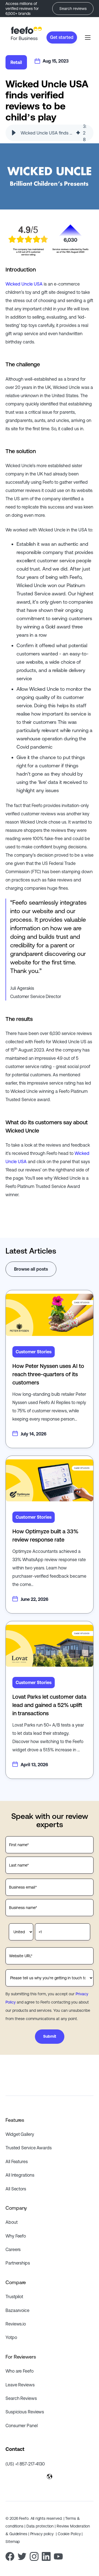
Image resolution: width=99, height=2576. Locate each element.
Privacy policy (43, 2534)
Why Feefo (16, 2236)
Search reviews (73, 9)
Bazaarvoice (17, 2310)
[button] (14, 133)
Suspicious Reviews (25, 2412)
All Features (17, 2161)
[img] (78, 133)
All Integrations (20, 2175)
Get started (62, 37)
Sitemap (13, 2542)
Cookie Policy (70, 2534)
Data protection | (42, 2526)
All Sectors (16, 2189)
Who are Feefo (20, 2371)
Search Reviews (21, 2398)
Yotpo (11, 2337)
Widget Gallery (20, 2134)
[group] (50, 133)
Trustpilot (14, 2297)
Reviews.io (16, 2324)
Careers (13, 2249)
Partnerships (18, 2263)
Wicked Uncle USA (24, 284)
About (12, 2222)
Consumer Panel (22, 2426)
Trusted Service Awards (29, 2148)
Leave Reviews (20, 2385)
